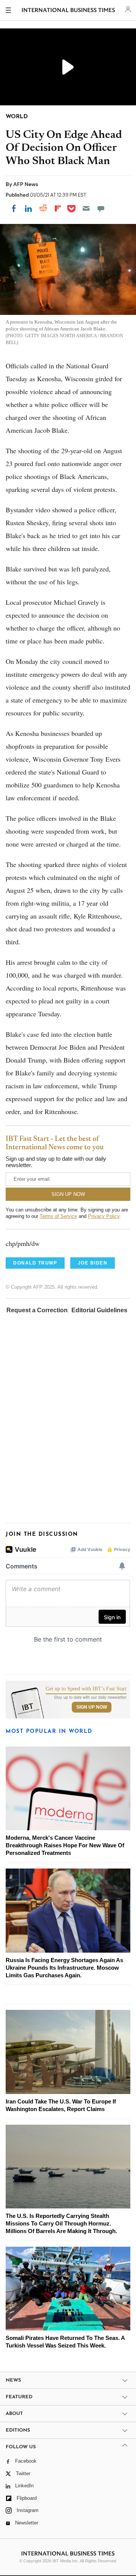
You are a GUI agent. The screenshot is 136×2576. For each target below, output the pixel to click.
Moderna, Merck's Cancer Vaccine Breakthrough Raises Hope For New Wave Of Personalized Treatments (65, 1845)
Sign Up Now (92, 1707)
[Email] (86, 208)
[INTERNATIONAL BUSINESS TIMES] (69, 11)
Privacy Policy (104, 1216)
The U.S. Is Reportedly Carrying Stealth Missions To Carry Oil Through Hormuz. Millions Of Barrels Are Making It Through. (61, 2223)
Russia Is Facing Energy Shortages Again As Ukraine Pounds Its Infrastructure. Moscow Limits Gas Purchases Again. (64, 1968)
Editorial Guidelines (99, 1310)
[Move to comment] (101, 208)
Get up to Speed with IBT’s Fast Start (86, 1689)
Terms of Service (58, 1216)
